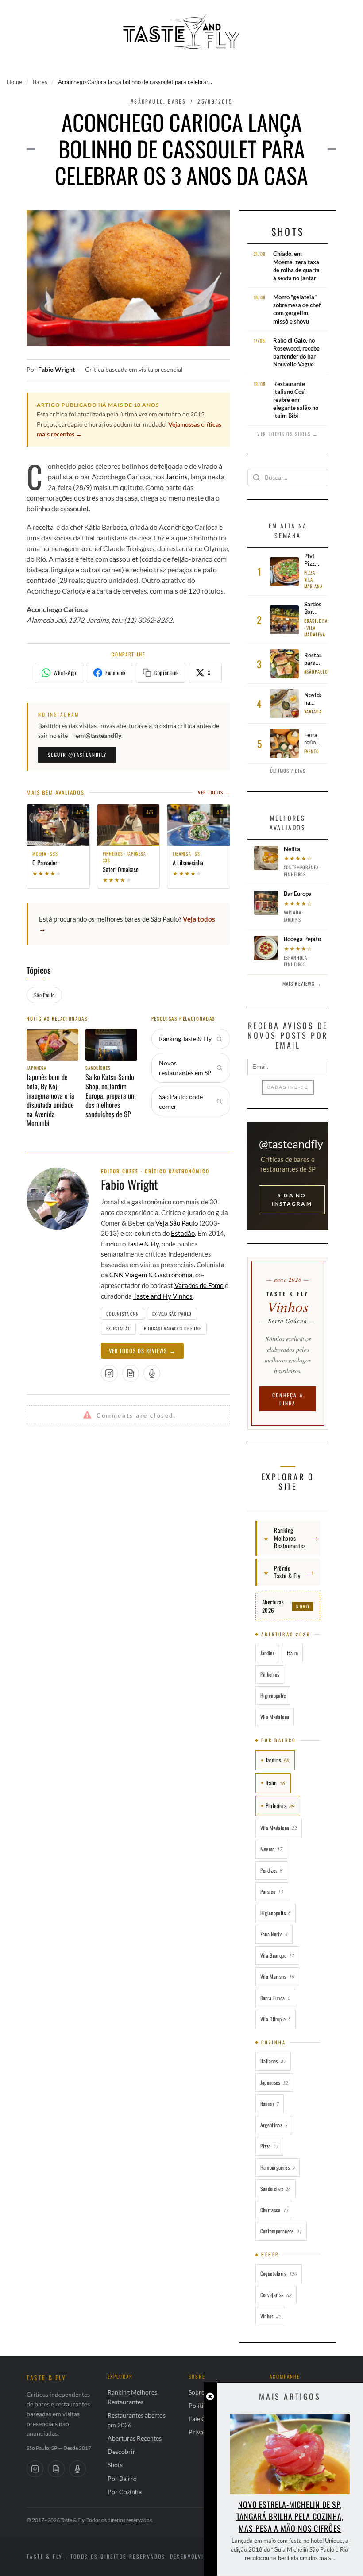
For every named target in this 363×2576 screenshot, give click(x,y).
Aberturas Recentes (135, 2438)
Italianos (273, 2061)
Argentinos (274, 2125)
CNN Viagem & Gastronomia (151, 1275)
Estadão (183, 1233)
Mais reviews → (302, 983)
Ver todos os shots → (288, 434)
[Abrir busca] (326, 15)
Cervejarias (276, 2295)
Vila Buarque (277, 1955)
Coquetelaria (279, 2273)
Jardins (177, 476)
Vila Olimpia (276, 2019)
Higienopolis (273, 1695)
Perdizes (272, 1870)
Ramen (270, 2104)
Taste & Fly (143, 1244)
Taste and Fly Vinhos (163, 1296)
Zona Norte (274, 1934)
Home (14, 82)
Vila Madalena (275, 1717)
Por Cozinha (125, 2492)
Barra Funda (275, 1998)
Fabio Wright (56, 370)
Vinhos (271, 2316)
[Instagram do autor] (109, 1373)
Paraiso (272, 1892)
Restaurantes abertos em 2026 (137, 2420)
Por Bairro (122, 2478)
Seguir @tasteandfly (77, 755)
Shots (288, 231)
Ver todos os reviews (142, 1351)
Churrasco (274, 2210)
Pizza (270, 2146)
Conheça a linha (288, 1399)
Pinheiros (270, 1674)
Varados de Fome (199, 1285)
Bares (40, 82)
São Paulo (44, 995)
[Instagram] (35, 2469)
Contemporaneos (281, 2231)
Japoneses (274, 2082)
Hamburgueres (278, 2167)
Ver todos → (214, 792)
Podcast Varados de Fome (172, 1328)
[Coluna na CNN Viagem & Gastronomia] (131, 1373)
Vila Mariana (277, 1976)
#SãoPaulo (147, 101)
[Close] (210, 2397)
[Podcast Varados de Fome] (152, 1373)
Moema (272, 1849)
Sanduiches (276, 2188)
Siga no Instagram (292, 1199)
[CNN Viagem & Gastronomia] (56, 2469)
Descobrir (122, 2451)
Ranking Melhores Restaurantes (132, 2397)
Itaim (292, 1653)
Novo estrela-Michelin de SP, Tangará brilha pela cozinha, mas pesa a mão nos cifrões (290, 2516)
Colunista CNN (123, 1314)
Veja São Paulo (177, 1223)
